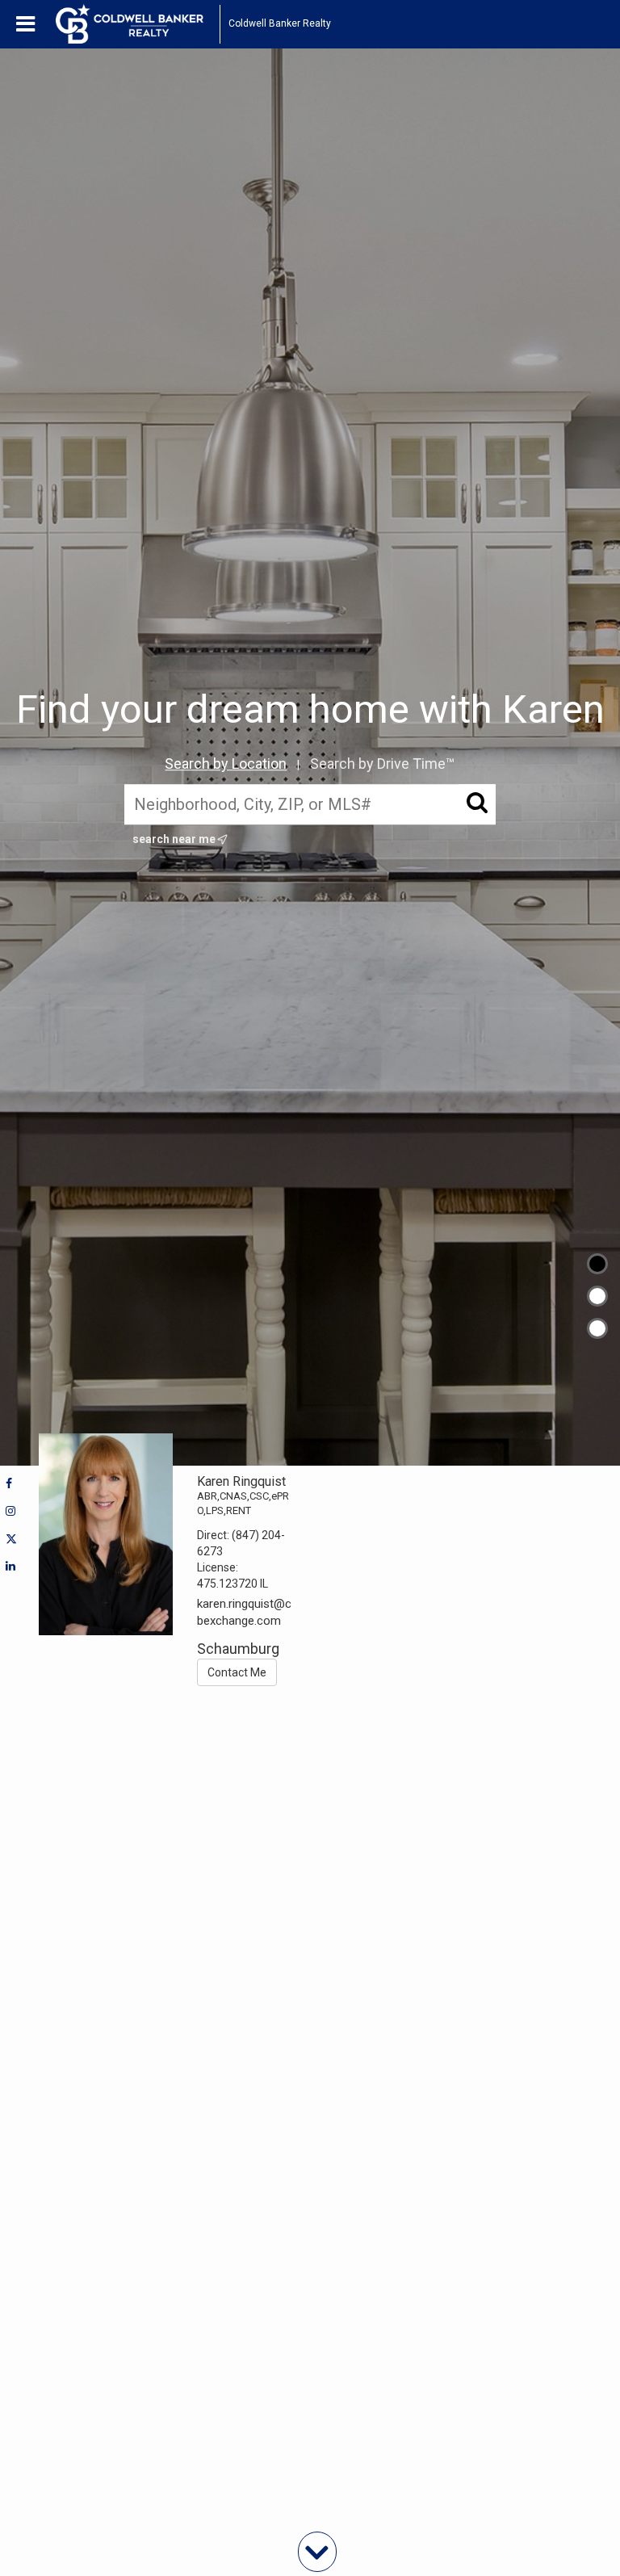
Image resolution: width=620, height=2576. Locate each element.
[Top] (597, 1264)
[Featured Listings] (597, 1296)
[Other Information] (597, 1328)
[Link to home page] (138, 24)
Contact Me (237, 1672)
